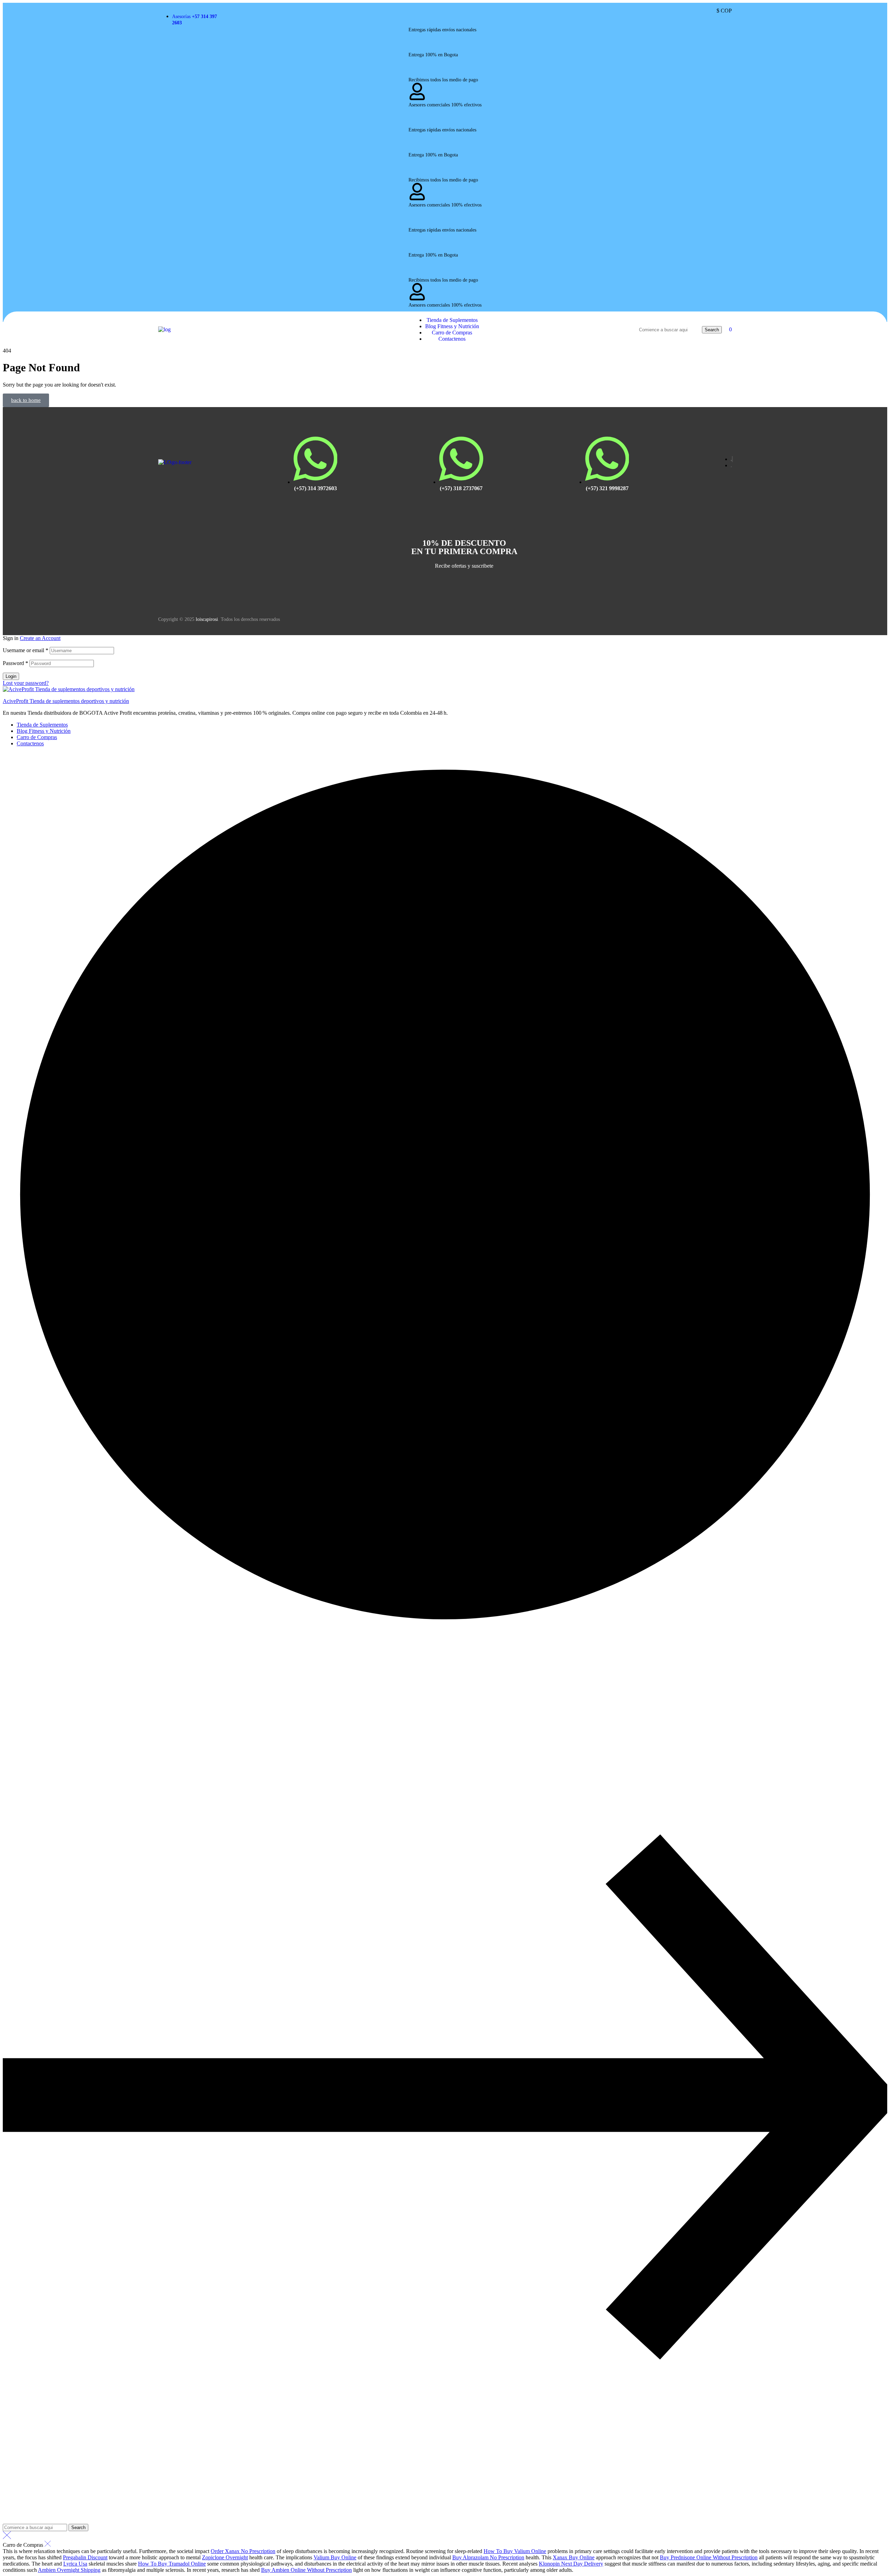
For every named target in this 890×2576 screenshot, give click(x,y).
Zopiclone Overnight (225, 2557)
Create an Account (40, 638)
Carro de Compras (37, 737)
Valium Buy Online (335, 2557)
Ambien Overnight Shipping (69, 2570)
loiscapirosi (207, 619)
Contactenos (30, 743)
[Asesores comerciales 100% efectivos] (417, 98)
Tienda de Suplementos (42, 725)
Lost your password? (26, 683)
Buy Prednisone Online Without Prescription (709, 2557)
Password (15, 663)
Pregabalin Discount (85, 2557)
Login (11, 676)
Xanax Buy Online (574, 2557)
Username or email (26, 650)
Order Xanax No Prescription (243, 2551)
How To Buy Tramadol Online (172, 2564)
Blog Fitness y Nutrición (44, 731)
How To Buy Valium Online (515, 2551)
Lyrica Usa (75, 2564)
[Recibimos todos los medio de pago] (417, 73)
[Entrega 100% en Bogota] (417, 48)
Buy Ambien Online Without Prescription (306, 2570)
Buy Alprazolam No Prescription (488, 2557)
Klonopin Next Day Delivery (571, 2564)
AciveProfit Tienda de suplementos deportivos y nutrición (66, 701)
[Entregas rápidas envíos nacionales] (417, 23)
